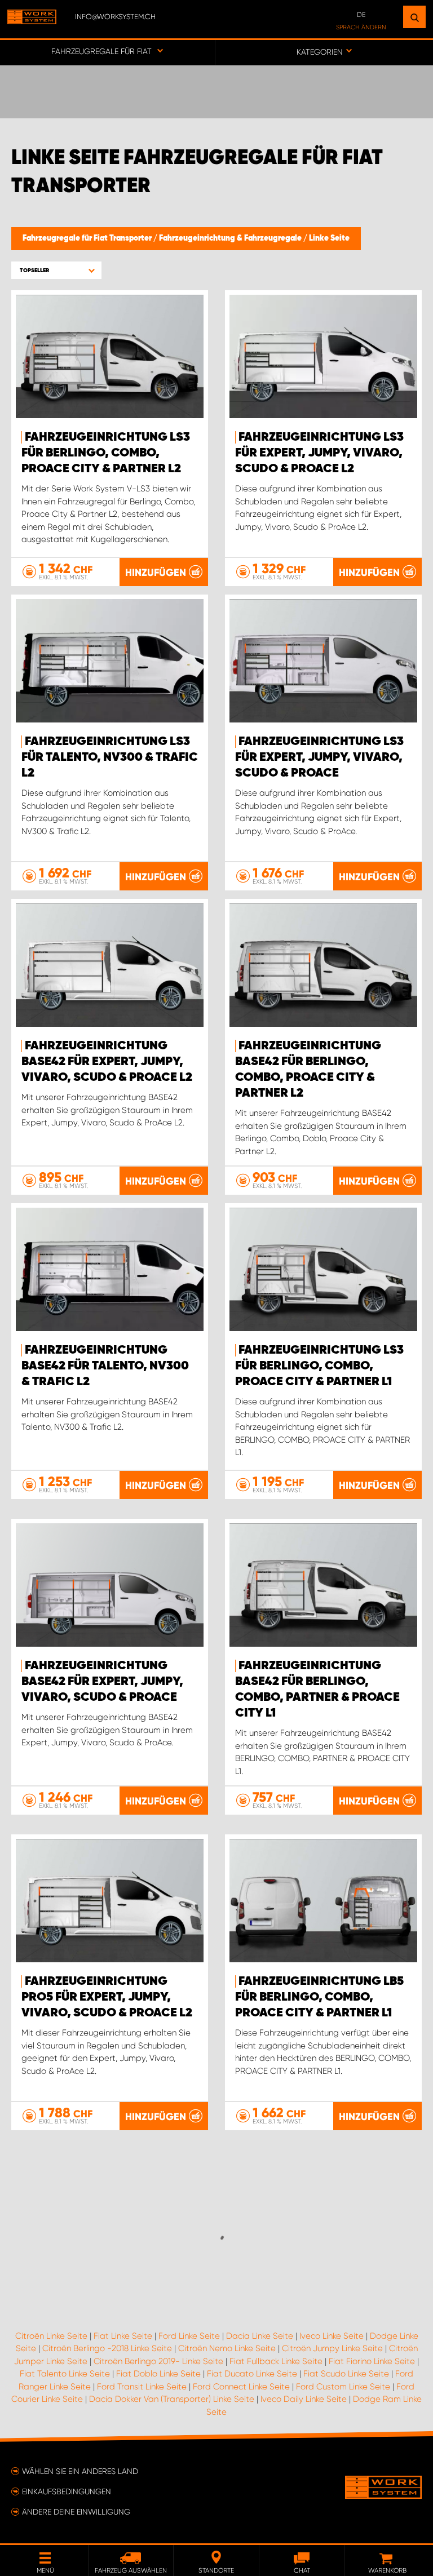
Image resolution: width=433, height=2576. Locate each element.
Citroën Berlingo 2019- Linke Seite (158, 2361)
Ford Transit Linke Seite (142, 2387)
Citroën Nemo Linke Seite (227, 2348)
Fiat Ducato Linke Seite (252, 2374)
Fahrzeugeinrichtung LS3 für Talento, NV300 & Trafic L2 (110, 757)
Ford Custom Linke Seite (343, 2387)
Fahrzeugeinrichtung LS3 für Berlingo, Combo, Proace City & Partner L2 (106, 453)
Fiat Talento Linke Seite (65, 2374)
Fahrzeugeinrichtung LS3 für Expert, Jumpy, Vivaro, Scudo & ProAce (319, 757)
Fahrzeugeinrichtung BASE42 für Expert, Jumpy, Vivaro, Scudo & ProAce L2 (107, 1062)
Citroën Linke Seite (51, 2336)
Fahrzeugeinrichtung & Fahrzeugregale (231, 238)
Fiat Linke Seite (123, 2336)
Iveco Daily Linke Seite (304, 2399)
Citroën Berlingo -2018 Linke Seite (107, 2348)
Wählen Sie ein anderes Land (80, 2471)
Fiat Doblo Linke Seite (158, 2374)
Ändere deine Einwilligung (76, 2512)
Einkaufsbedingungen (67, 2491)
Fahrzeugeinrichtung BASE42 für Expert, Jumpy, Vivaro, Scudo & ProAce (102, 1682)
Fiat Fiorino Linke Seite (372, 2361)
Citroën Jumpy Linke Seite (332, 2348)
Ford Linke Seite (189, 2336)
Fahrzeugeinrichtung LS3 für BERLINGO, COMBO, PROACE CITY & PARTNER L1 (319, 1366)
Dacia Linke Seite (260, 2336)
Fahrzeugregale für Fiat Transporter (88, 238)
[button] (56, 270)
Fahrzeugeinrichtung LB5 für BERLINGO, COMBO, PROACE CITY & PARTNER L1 (319, 1997)
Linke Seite (329, 238)
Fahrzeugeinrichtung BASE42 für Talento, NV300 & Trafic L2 (105, 1366)
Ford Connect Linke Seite (241, 2387)
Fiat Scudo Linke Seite (346, 2374)
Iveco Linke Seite (332, 2336)
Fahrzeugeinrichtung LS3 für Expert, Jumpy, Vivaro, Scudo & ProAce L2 (319, 453)
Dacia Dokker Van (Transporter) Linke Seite (172, 2399)
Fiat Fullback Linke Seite (276, 2361)
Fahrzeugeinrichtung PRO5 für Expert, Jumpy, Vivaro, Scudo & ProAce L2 (107, 1997)
